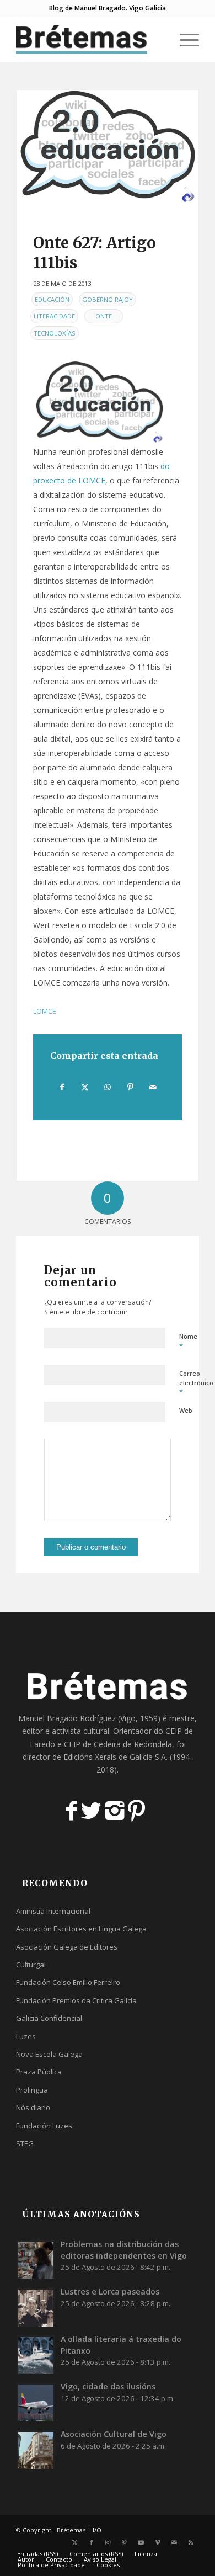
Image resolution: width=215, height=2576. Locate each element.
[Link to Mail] (174, 2542)
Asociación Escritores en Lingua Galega (81, 1929)
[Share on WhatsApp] (108, 1087)
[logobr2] (89, 39)
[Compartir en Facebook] (62, 1087)
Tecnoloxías (55, 333)
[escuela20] (108, 148)
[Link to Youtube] (141, 2542)
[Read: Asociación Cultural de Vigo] (36, 2450)
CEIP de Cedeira (92, 1744)
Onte (104, 316)
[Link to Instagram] (108, 2542)
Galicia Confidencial (49, 2018)
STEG (25, 2143)
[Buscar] (158, 39)
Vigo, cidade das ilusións (108, 2386)
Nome (188, 1342)
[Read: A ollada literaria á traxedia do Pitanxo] (36, 2355)
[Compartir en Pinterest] (131, 1087)
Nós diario (33, 2107)
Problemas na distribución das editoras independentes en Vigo (124, 2250)
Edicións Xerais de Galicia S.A (115, 1757)
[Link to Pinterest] (125, 2542)
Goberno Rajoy (108, 299)
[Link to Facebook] (92, 2542)
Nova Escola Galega (49, 2054)
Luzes (26, 2036)
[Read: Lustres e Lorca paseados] (36, 2307)
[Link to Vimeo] (158, 2542)
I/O (97, 2530)
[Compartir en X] (85, 1087)
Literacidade (54, 316)
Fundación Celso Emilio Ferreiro (68, 1982)
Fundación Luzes (44, 2126)
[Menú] (184, 39)
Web (186, 1410)
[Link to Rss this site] (191, 2542)
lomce (45, 1011)
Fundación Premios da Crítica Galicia (76, 2000)
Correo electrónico (196, 1383)
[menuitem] (158, 39)
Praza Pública (39, 2072)
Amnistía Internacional (53, 1911)
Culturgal (31, 1965)
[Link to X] (75, 2542)
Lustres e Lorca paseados (110, 2292)
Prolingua (32, 2090)
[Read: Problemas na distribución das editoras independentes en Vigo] (36, 2260)
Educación (52, 299)
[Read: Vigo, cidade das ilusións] (36, 2402)
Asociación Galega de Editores (67, 1947)
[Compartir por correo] (153, 1087)
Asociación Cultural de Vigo (114, 2434)
